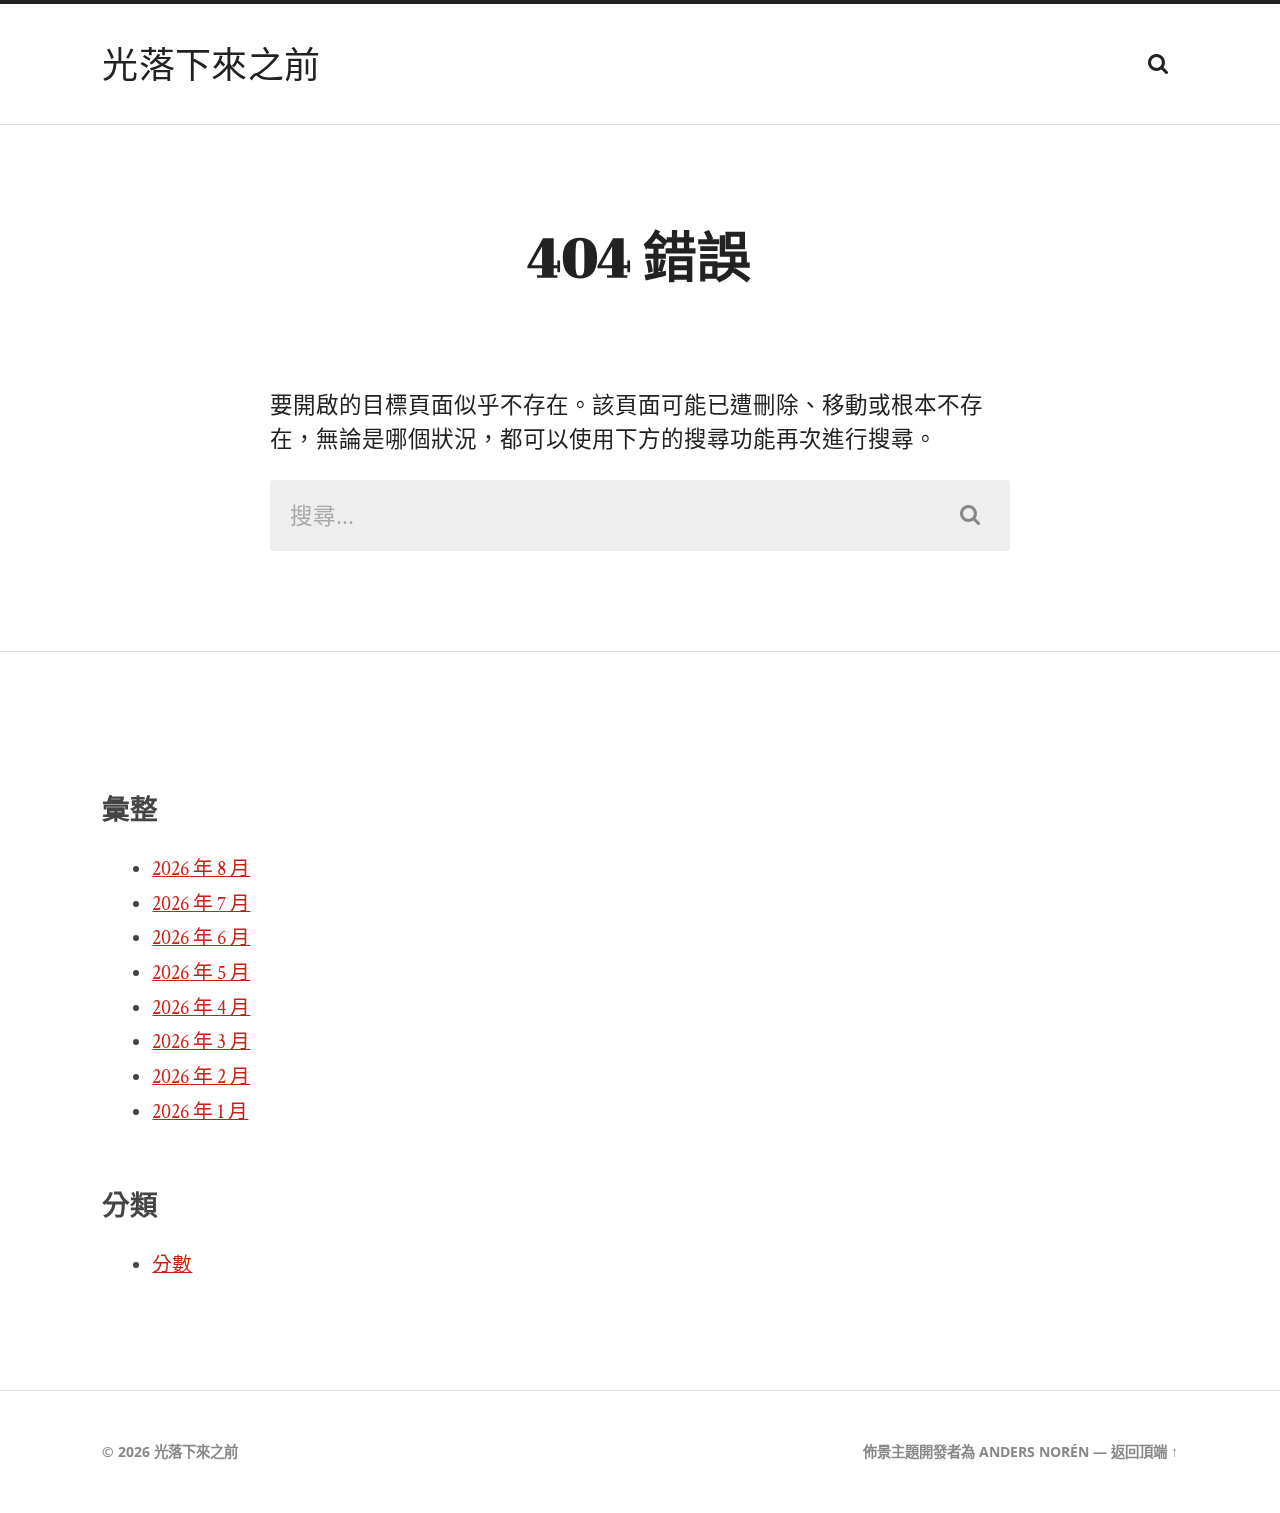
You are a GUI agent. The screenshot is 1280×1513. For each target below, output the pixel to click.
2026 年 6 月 (201, 938)
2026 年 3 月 (201, 1042)
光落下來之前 (211, 64)
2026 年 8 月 (201, 869)
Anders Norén (1034, 1451)
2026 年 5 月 (201, 973)
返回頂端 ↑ (1144, 1451)
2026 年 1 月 (200, 1112)
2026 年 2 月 (201, 1077)
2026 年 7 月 (201, 904)
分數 (172, 1265)
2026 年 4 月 (201, 1008)
